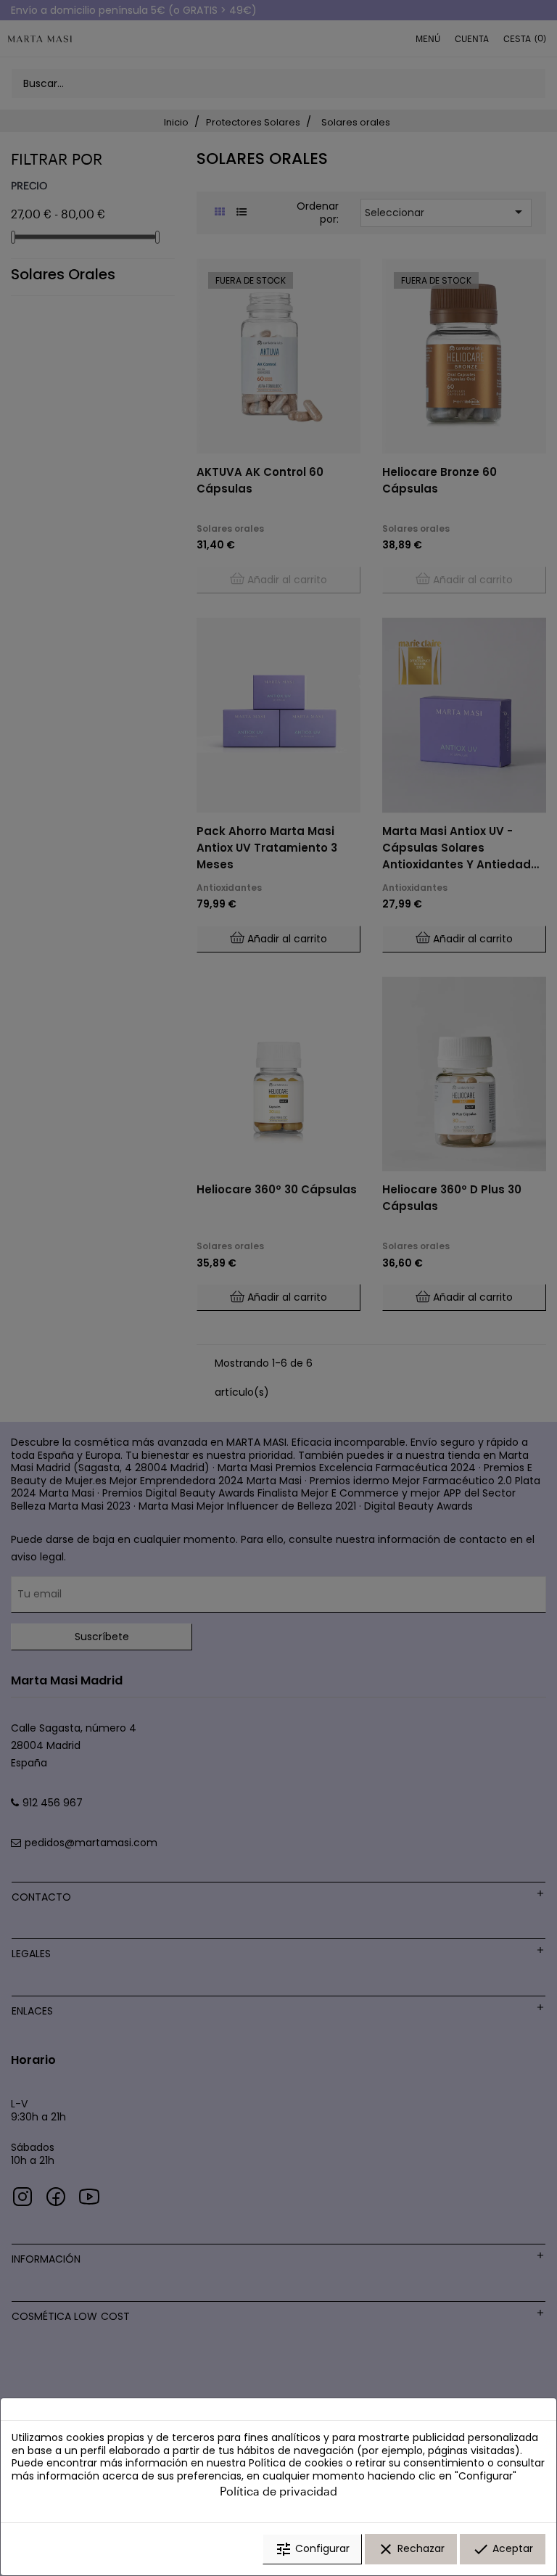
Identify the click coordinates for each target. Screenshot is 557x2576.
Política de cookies (296, 2463)
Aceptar (503, 2549)
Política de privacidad (278, 2491)
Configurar (312, 2549)
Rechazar (411, 2549)
